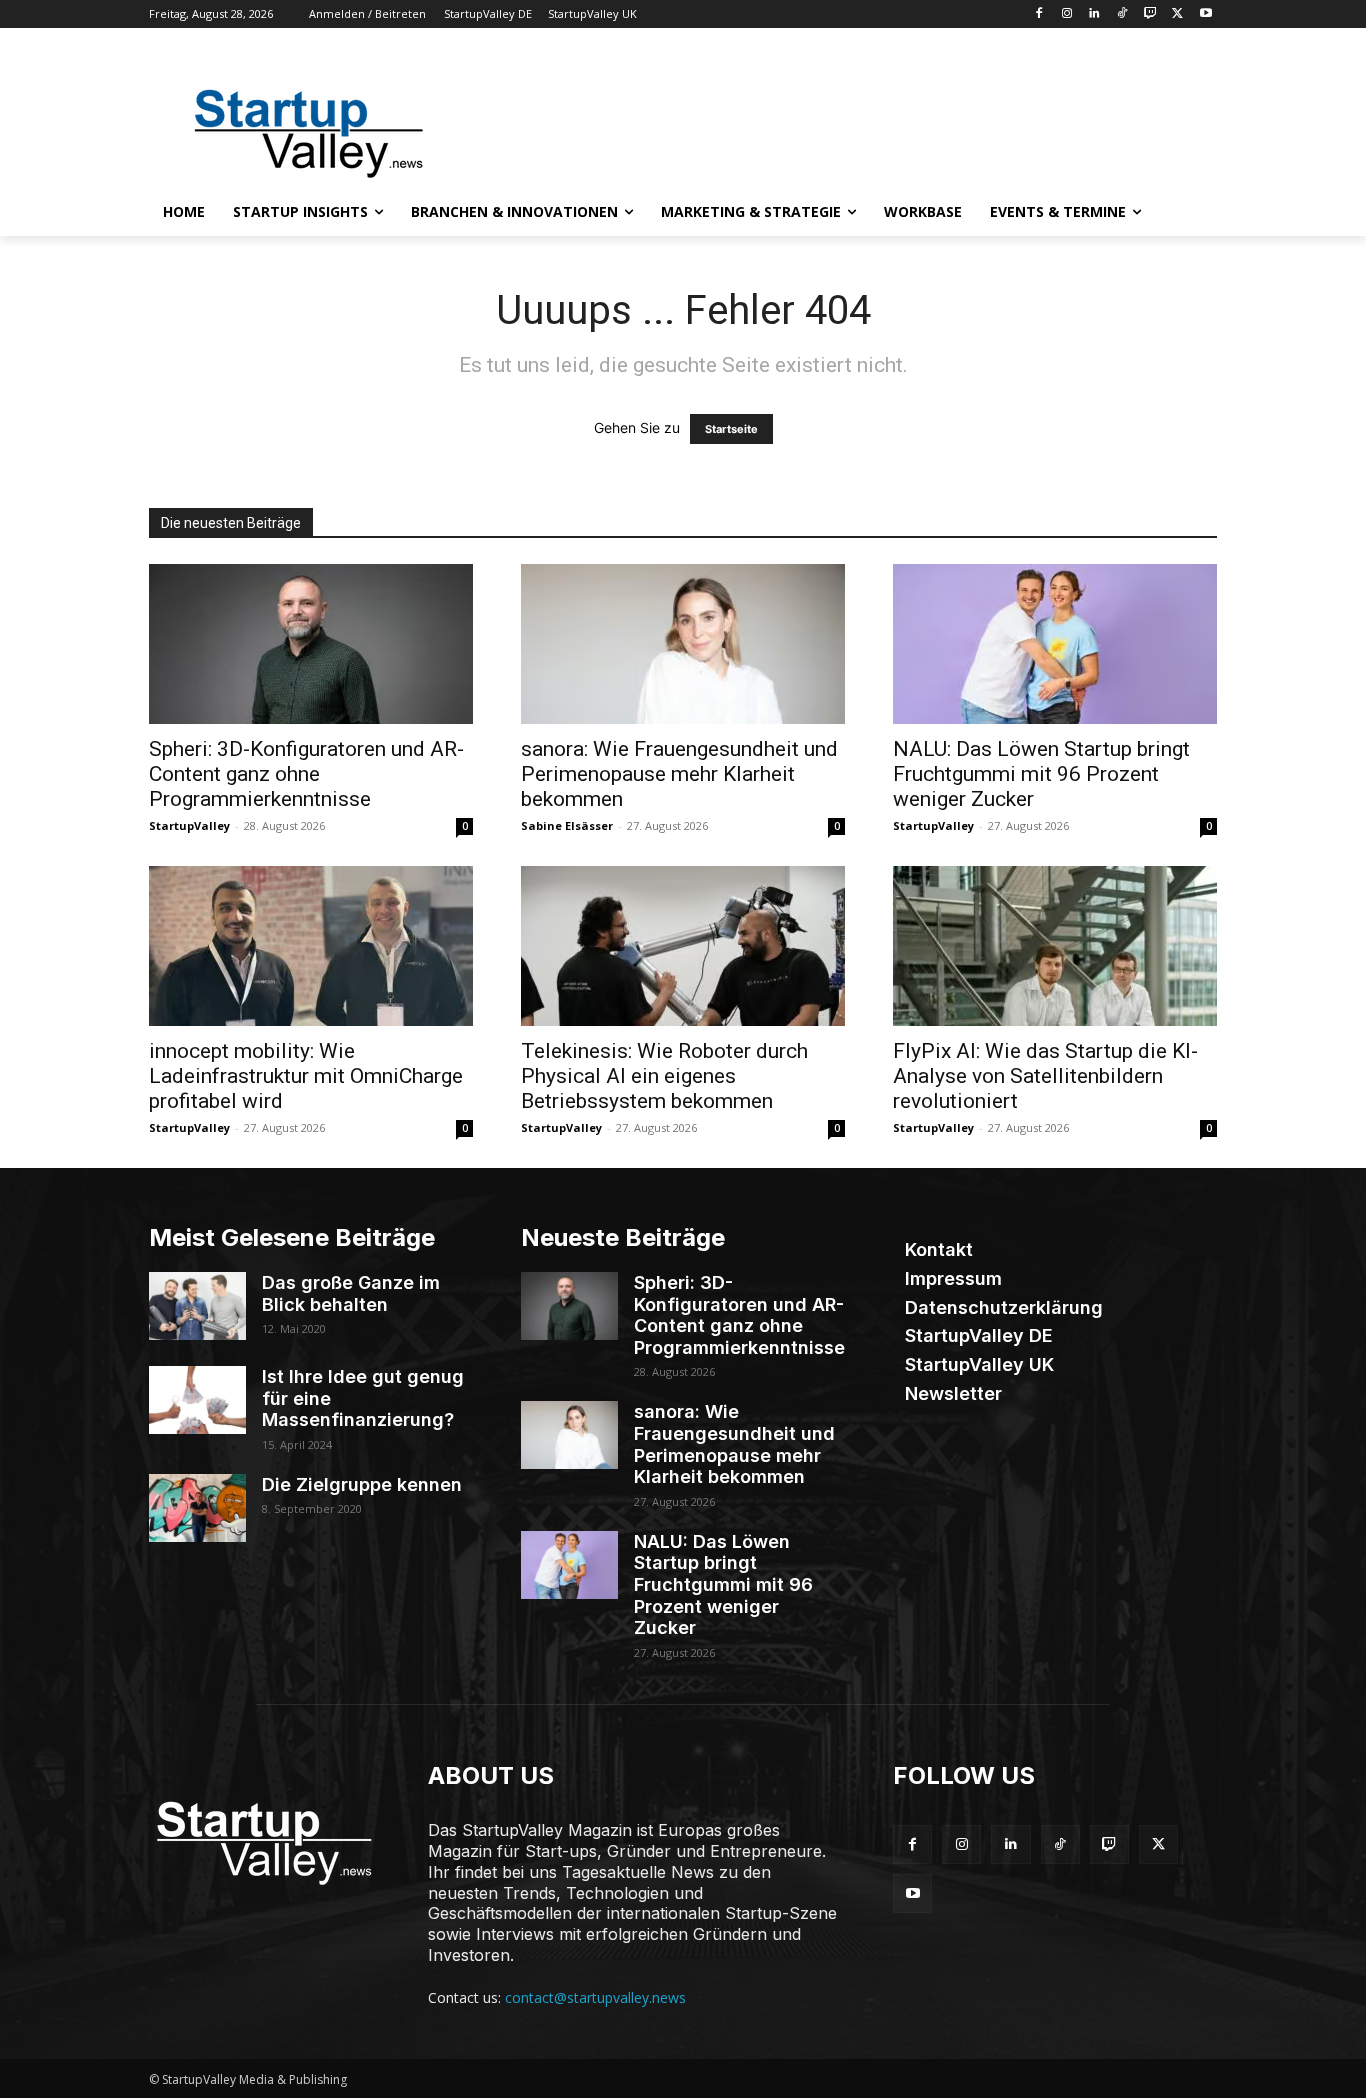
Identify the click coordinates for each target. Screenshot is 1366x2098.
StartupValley (189, 825)
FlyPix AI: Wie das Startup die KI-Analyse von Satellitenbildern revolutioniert (1045, 1076)
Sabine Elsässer (567, 825)
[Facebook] (1038, 14)
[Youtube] (1205, 14)
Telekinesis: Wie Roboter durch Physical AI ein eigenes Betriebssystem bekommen (664, 1076)
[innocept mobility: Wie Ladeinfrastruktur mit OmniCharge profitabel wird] (311, 946)
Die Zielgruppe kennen (362, 1484)
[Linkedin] (1094, 14)
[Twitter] (1177, 14)
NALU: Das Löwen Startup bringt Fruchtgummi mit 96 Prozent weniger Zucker (1041, 774)
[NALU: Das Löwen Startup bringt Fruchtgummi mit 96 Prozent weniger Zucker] (1055, 644)
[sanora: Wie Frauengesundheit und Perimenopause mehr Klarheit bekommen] (683, 644)
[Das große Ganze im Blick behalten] (197, 1306)
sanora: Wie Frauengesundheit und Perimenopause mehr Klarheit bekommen (679, 774)
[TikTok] (1122, 14)
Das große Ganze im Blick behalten (351, 1293)
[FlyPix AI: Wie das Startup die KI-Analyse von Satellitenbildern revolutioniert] (1055, 946)
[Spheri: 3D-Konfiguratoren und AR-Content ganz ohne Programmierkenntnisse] (311, 644)
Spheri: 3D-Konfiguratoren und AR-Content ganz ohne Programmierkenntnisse (306, 774)
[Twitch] (1150, 14)
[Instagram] (1066, 14)
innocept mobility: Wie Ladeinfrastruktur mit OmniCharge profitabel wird (306, 1076)
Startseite (731, 429)
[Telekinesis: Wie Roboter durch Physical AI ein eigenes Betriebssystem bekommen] (683, 946)
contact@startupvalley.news (595, 1997)
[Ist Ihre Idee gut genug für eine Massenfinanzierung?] (197, 1400)
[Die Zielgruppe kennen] (197, 1508)
